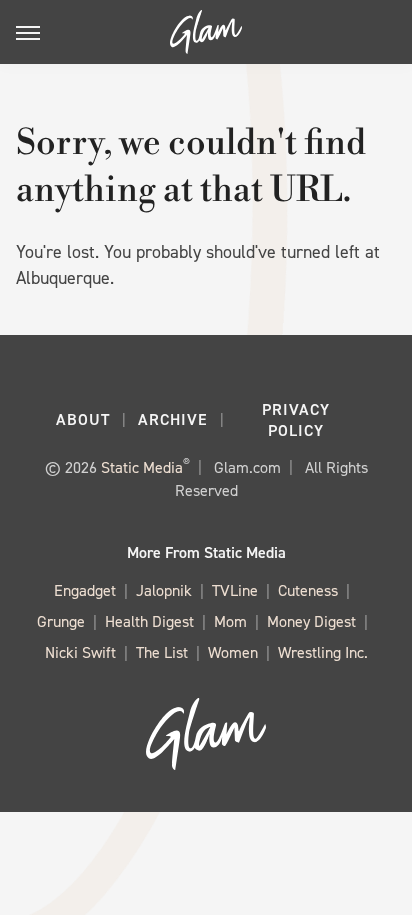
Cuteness (308, 590)
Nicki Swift (80, 652)
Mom (230, 621)
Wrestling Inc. (323, 652)
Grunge (61, 621)
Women (233, 652)
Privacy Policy (296, 420)
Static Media (142, 467)
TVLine (235, 590)
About (83, 419)
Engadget (85, 590)
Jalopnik (164, 590)
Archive (173, 419)
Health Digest (149, 621)
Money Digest (311, 621)
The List (162, 652)
